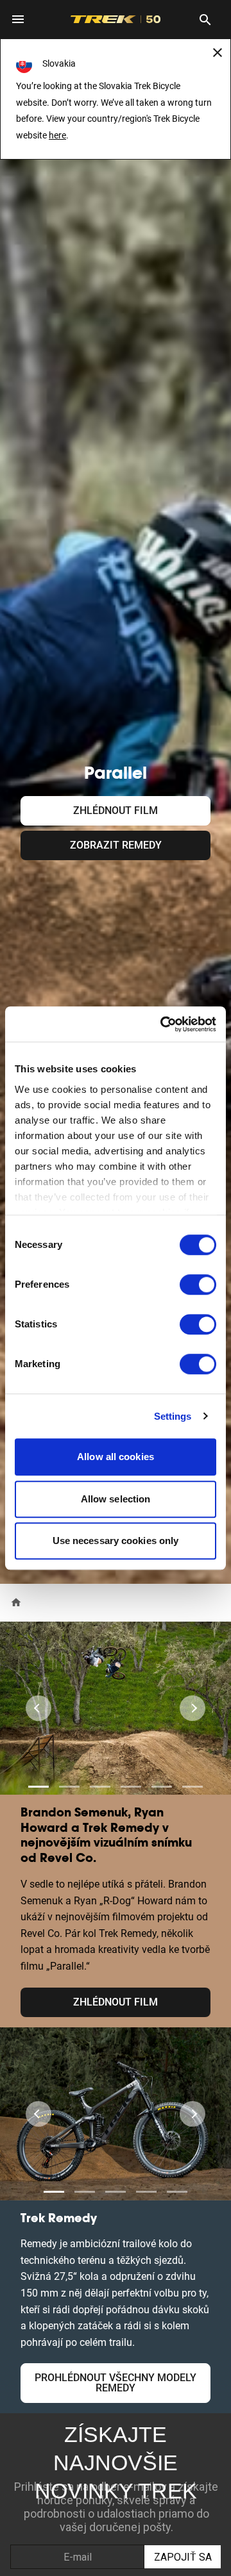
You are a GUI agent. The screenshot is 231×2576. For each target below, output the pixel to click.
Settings (173, 1416)
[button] (38, 1787)
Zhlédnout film (116, 810)
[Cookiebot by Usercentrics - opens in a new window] (163, 1024)
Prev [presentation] (38, 1708)
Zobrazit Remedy (116, 845)
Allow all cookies (116, 1457)
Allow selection (116, 1499)
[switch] (198, 1284)
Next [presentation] (193, 1708)
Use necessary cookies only (116, 1541)
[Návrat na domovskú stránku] (16, 1601)
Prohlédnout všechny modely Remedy (116, 2383)
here (57, 135)
